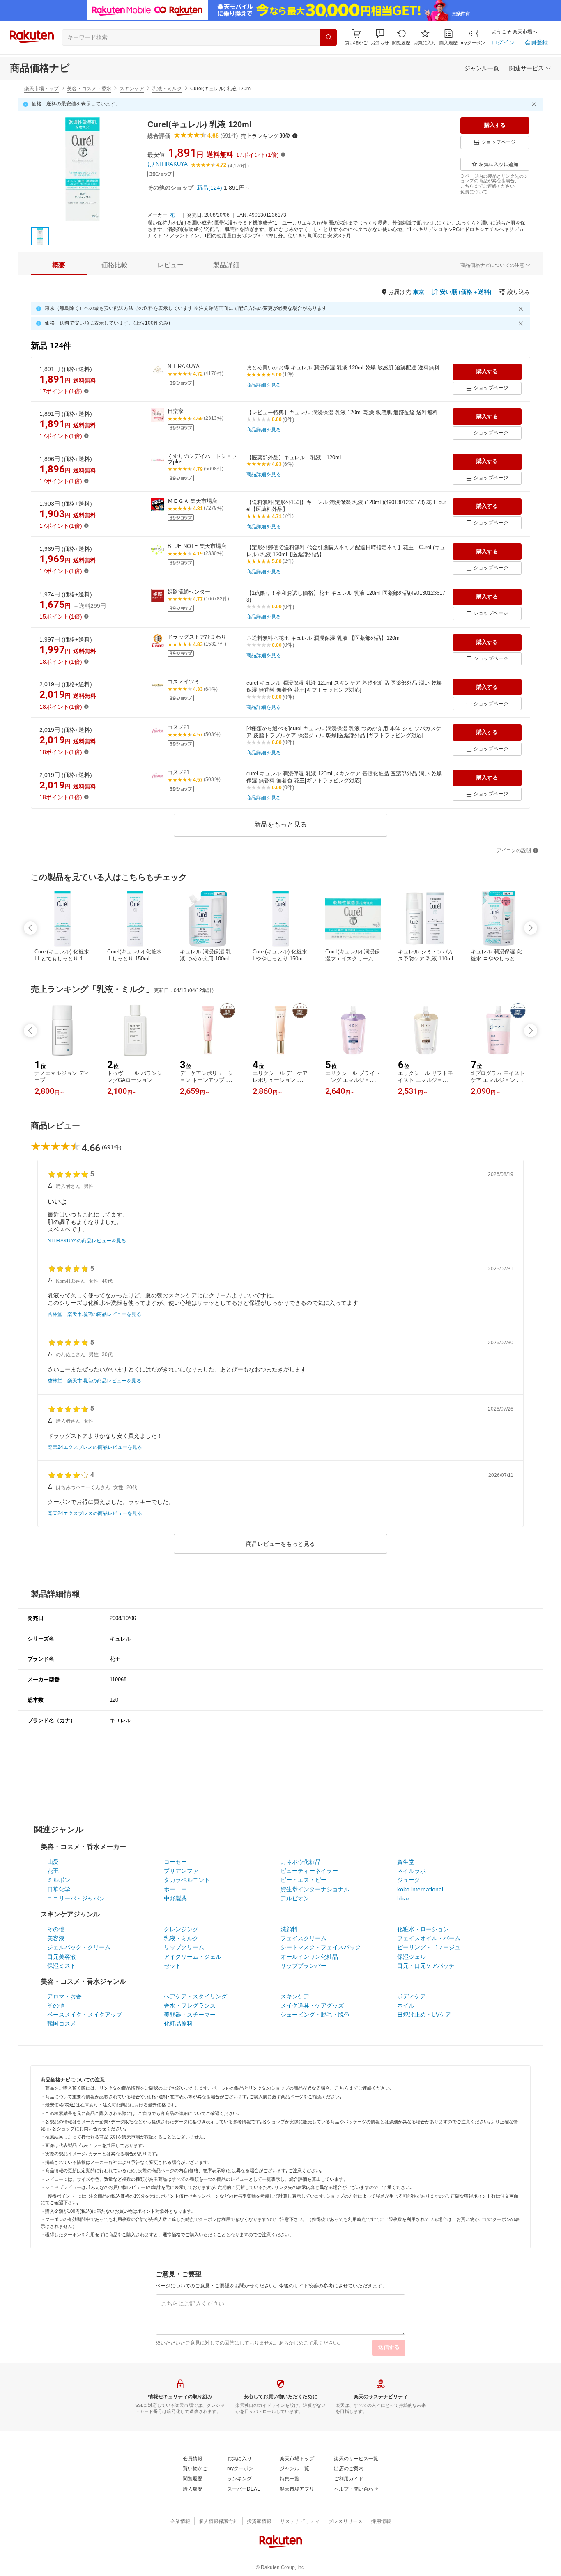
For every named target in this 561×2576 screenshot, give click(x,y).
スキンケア (132, 89)
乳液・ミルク (167, 89)
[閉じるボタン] (535, 104)
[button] (380, 37)
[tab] (59, 265)
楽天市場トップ (41, 89)
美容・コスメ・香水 (89, 89)
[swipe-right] (531, 928)
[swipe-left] (30, 928)
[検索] (329, 37)
